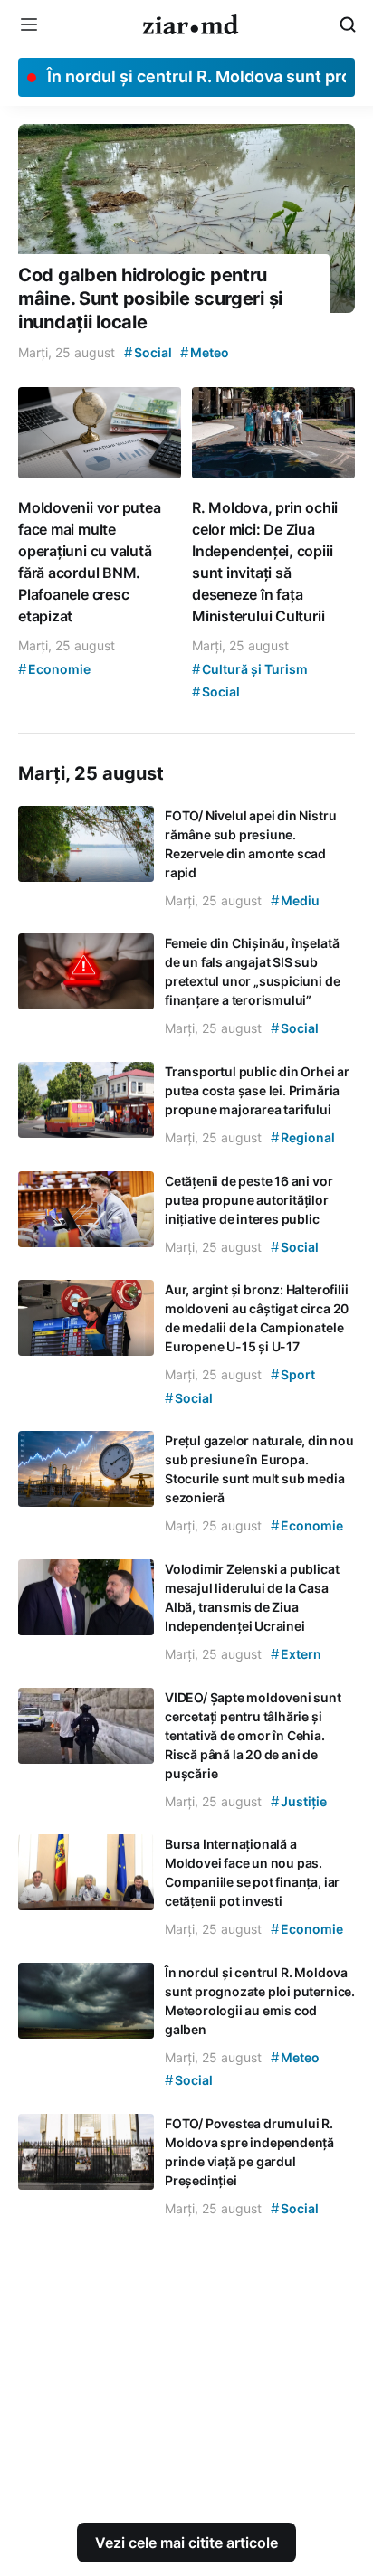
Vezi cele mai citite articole (186, 2543)
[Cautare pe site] (348, 24)
